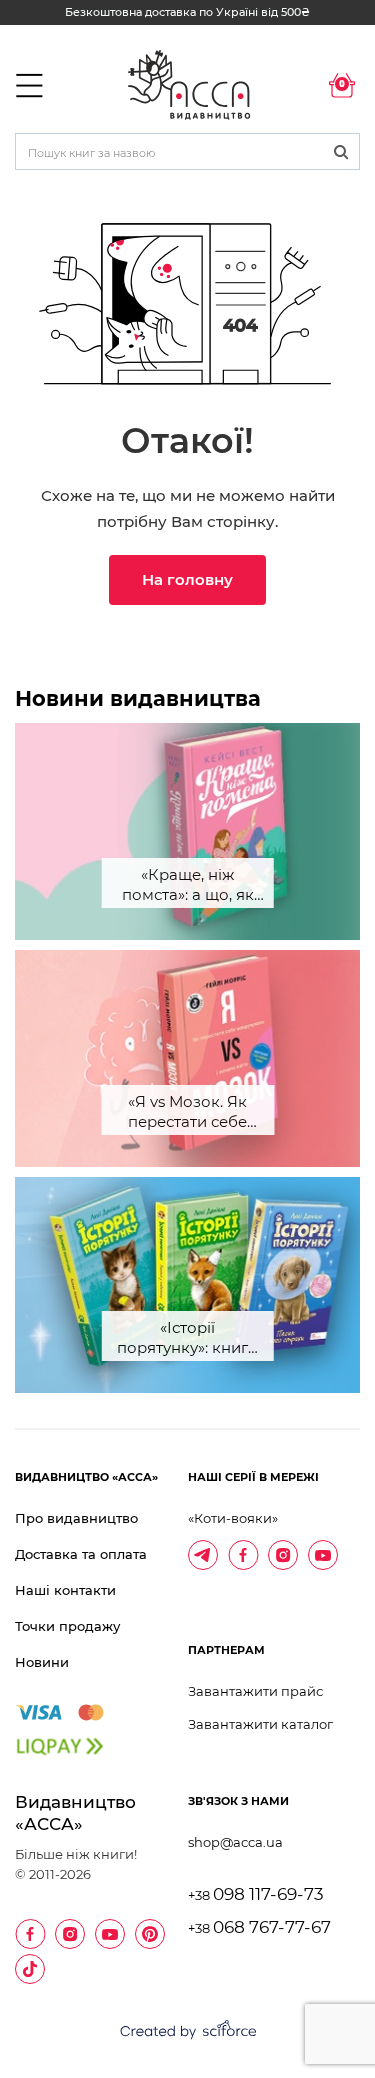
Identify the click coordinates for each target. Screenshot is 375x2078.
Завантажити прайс (255, 1691)
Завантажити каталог (260, 1724)
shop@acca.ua (235, 1842)
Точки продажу (67, 1626)
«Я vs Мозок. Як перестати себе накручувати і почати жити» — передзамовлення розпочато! (187, 1113)
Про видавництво (76, 1518)
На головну (187, 579)
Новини (42, 1662)
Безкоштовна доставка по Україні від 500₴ (187, 12)
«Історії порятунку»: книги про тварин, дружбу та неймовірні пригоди (187, 1339)
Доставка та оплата (81, 1554)
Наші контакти (65, 1590)
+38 (256, 1895)
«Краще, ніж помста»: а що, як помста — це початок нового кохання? (188, 886)
